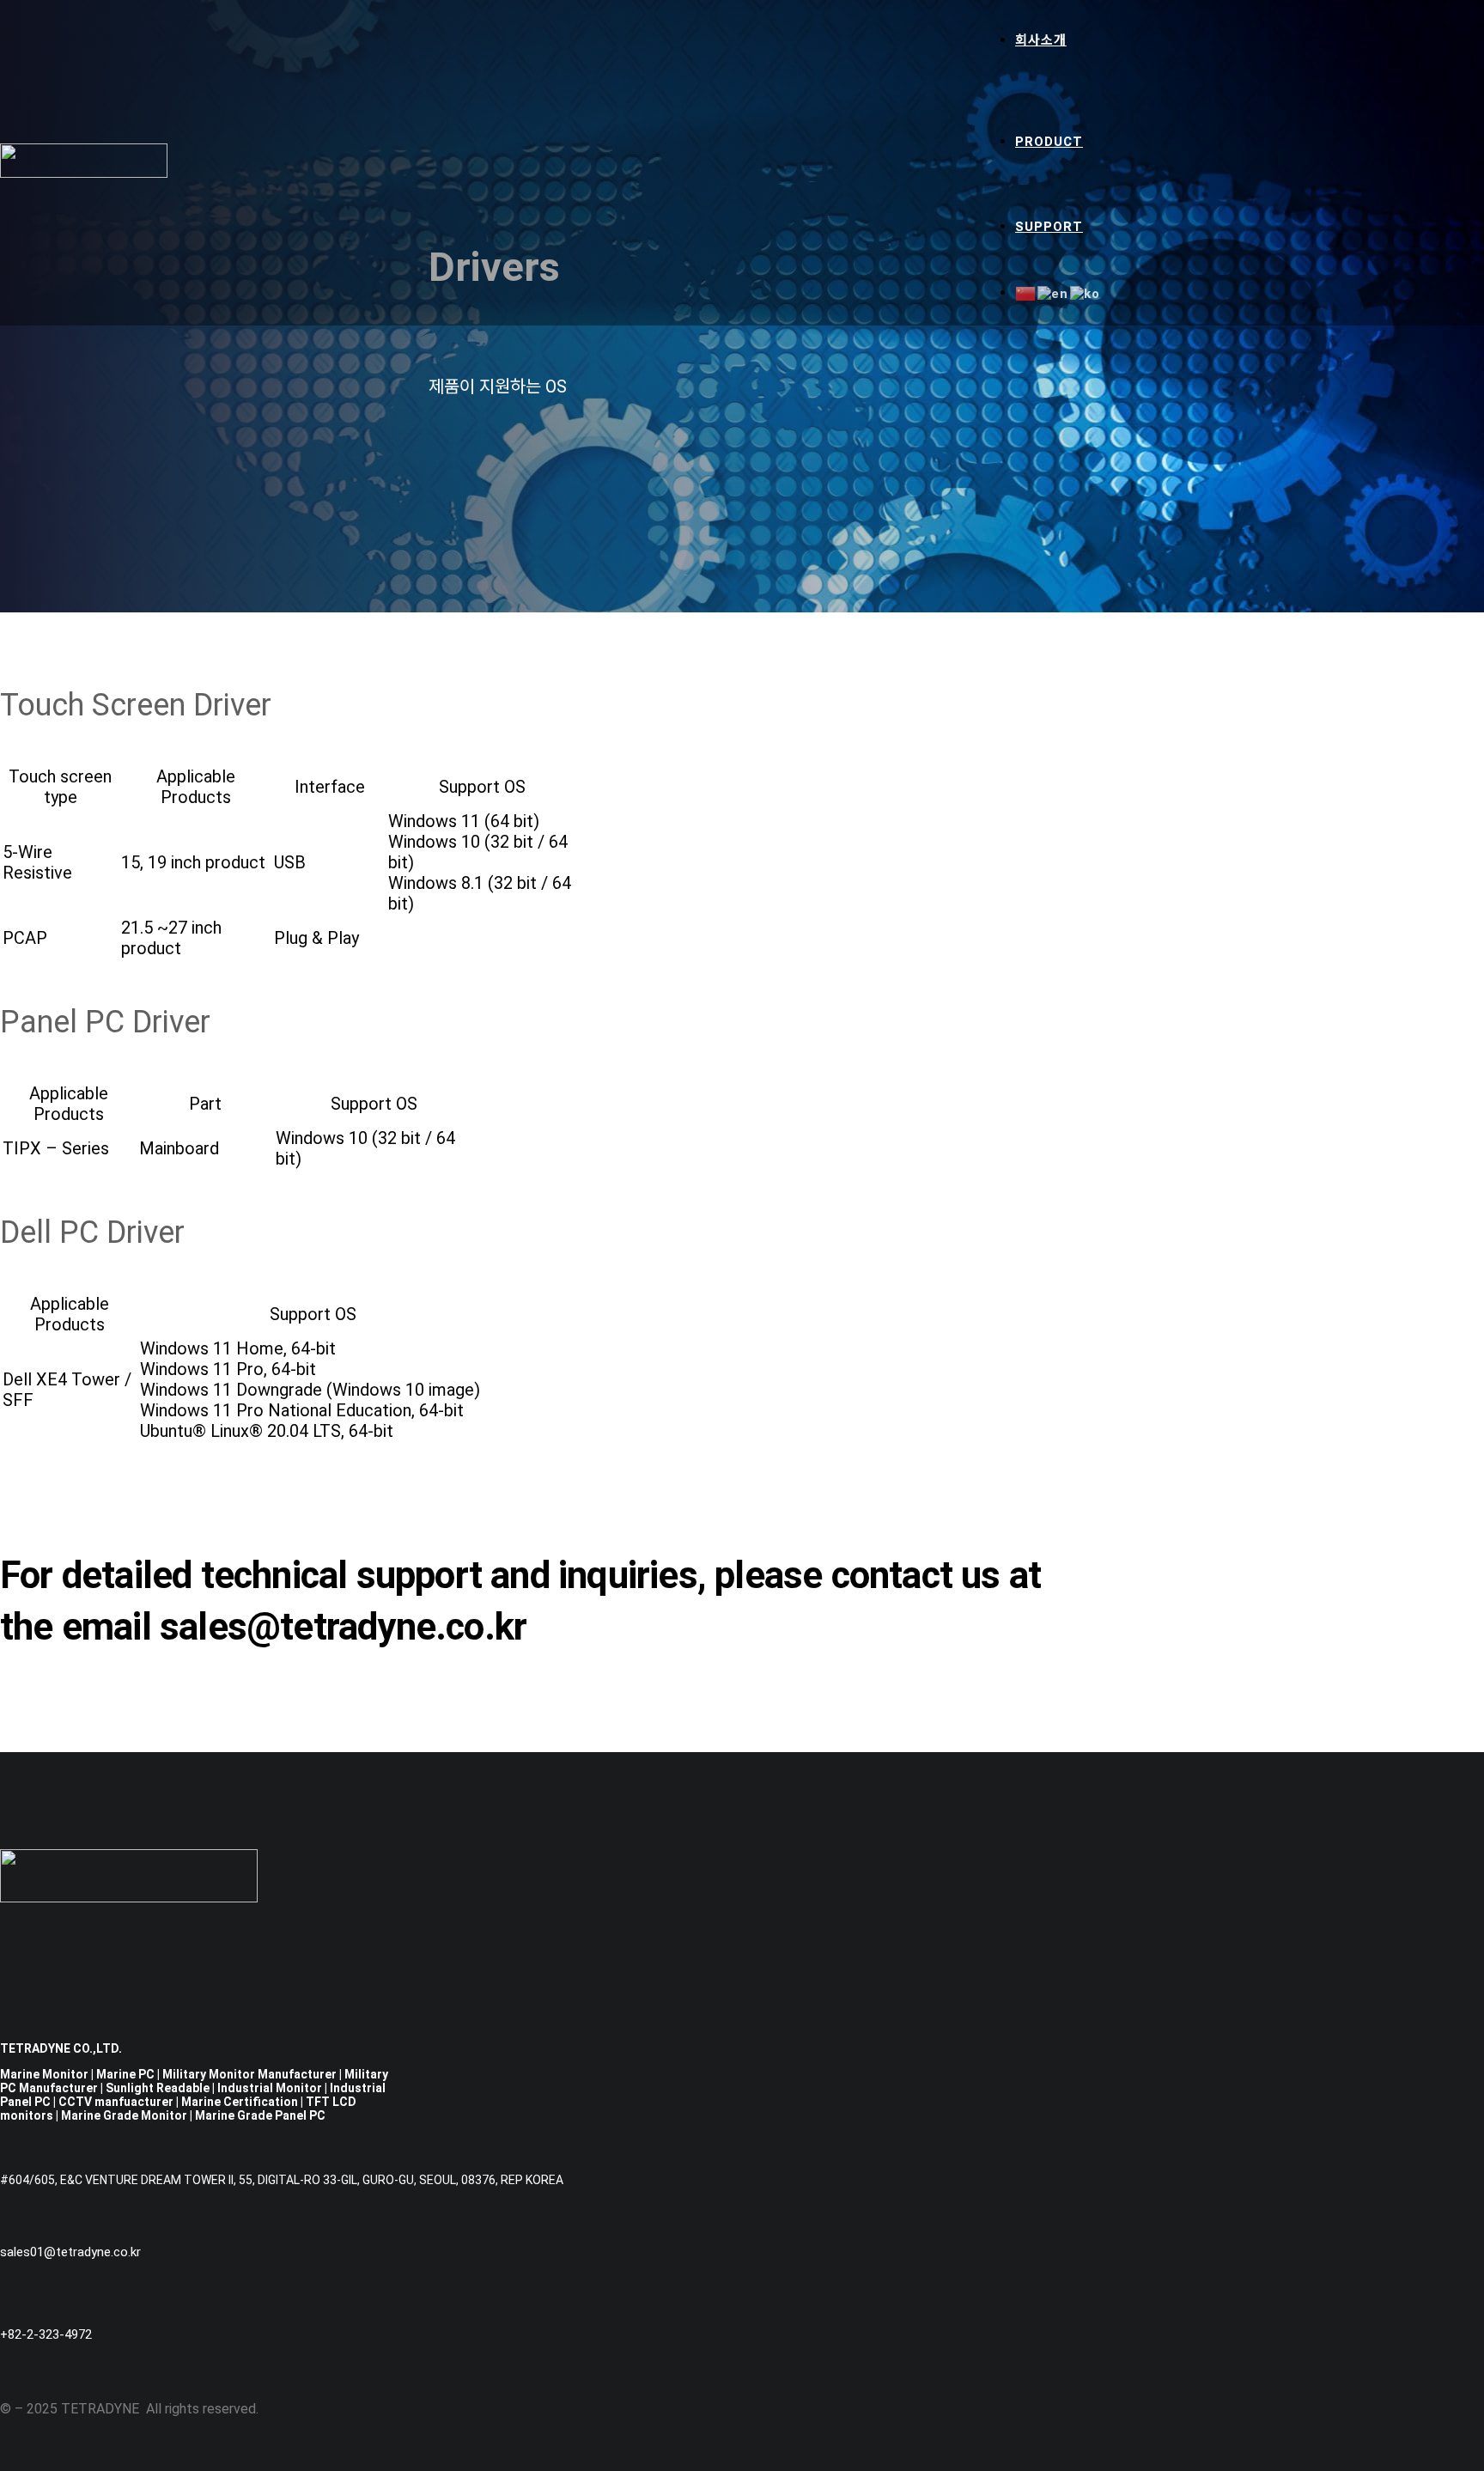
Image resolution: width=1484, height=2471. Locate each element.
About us (1100, 70)
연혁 (1083, 87)
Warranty (1101, 251)
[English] (1054, 293)
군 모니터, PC (1110, 204)
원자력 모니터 (1109, 221)
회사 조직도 (1103, 121)
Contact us (1107, 283)
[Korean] (1086, 293)
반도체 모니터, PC (1122, 169)
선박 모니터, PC (1116, 186)
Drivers (1099, 267)
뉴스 (1083, 138)
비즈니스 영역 (1109, 104)
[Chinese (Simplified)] (1026, 293)
